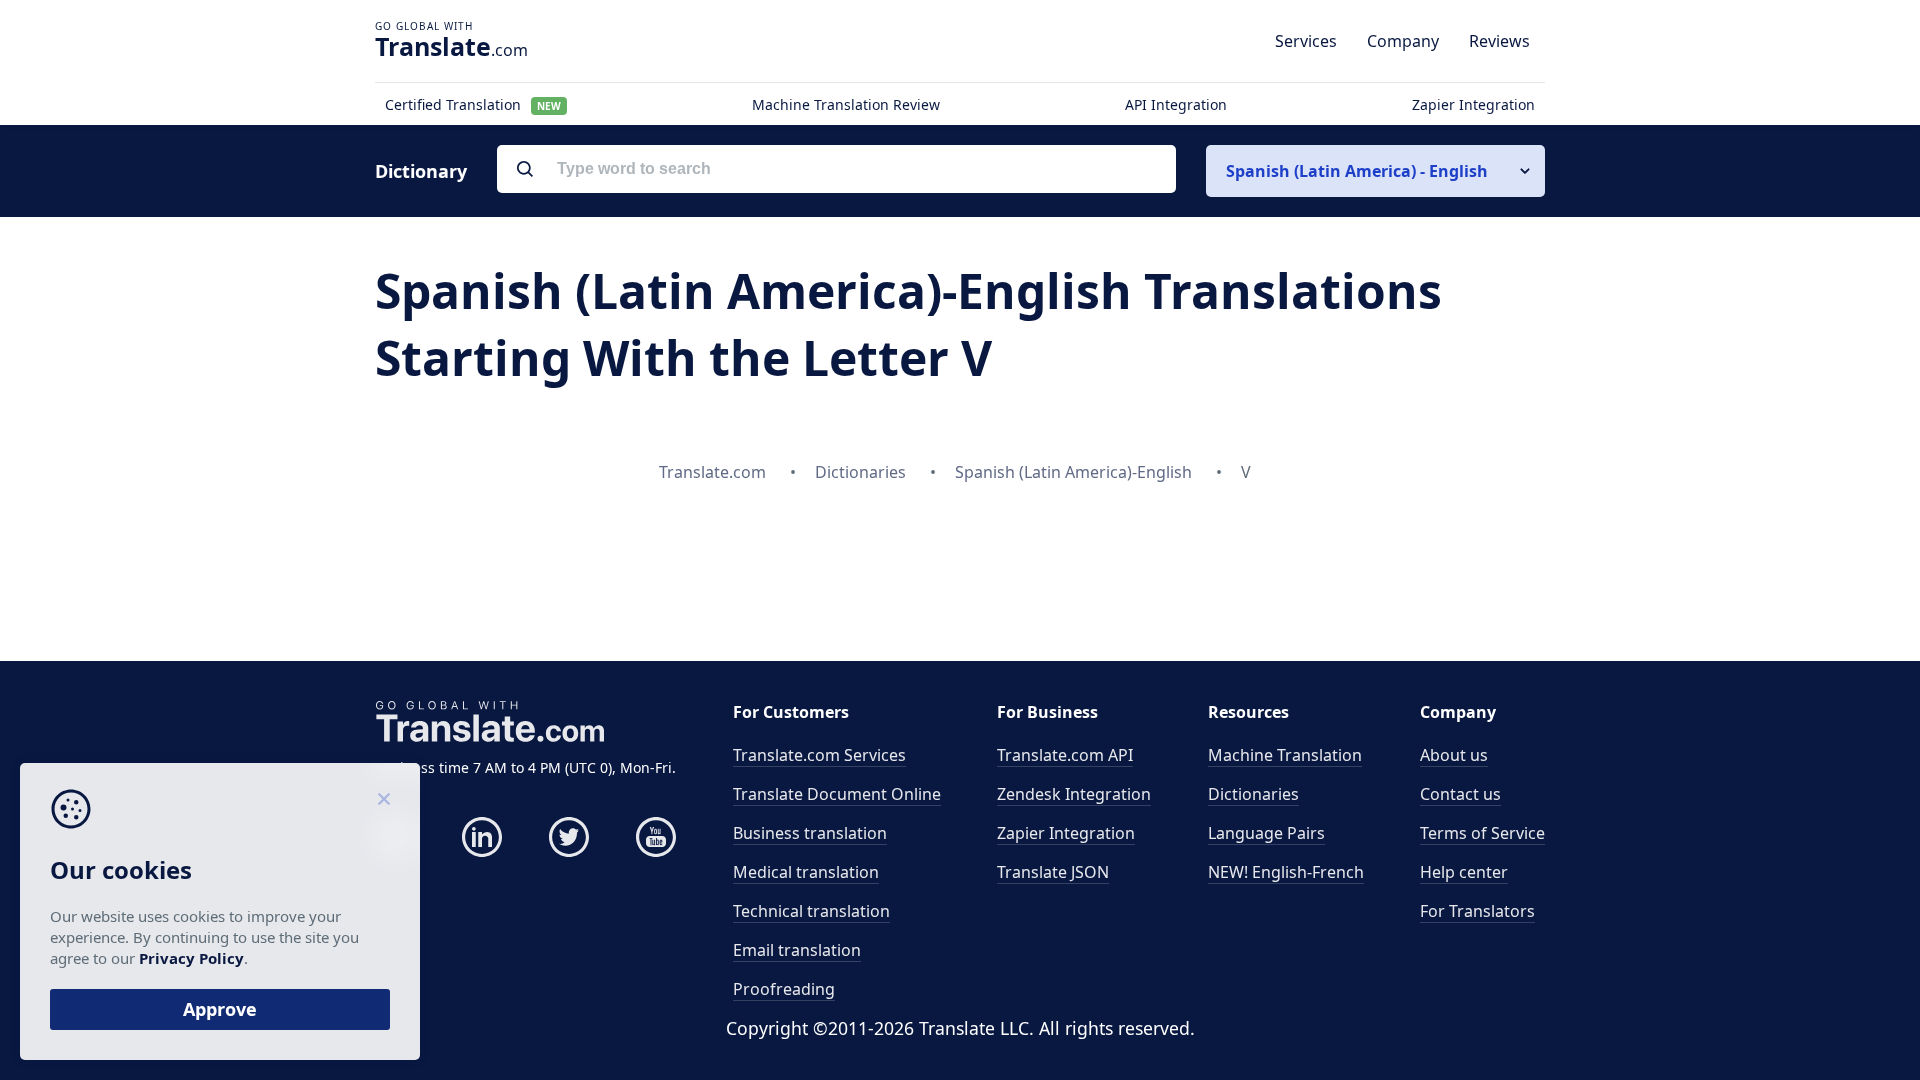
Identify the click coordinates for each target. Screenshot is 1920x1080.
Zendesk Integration (1074, 794)
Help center (1464, 872)
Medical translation (806, 872)
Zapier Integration (1473, 104)
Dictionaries (1253, 794)
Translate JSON (1053, 872)
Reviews (1499, 41)
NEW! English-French (1286, 872)
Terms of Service (1482, 833)
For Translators (1477, 911)
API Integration (1176, 104)
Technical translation (811, 911)
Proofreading (784, 989)
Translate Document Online (837, 794)
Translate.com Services (819, 755)
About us (1454, 755)
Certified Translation (473, 104)
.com (451, 46)
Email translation (797, 950)
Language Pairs (1266, 833)
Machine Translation (1285, 755)
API (1065, 755)
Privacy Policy (191, 958)
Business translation (810, 833)
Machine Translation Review (846, 104)
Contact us (1460, 794)
